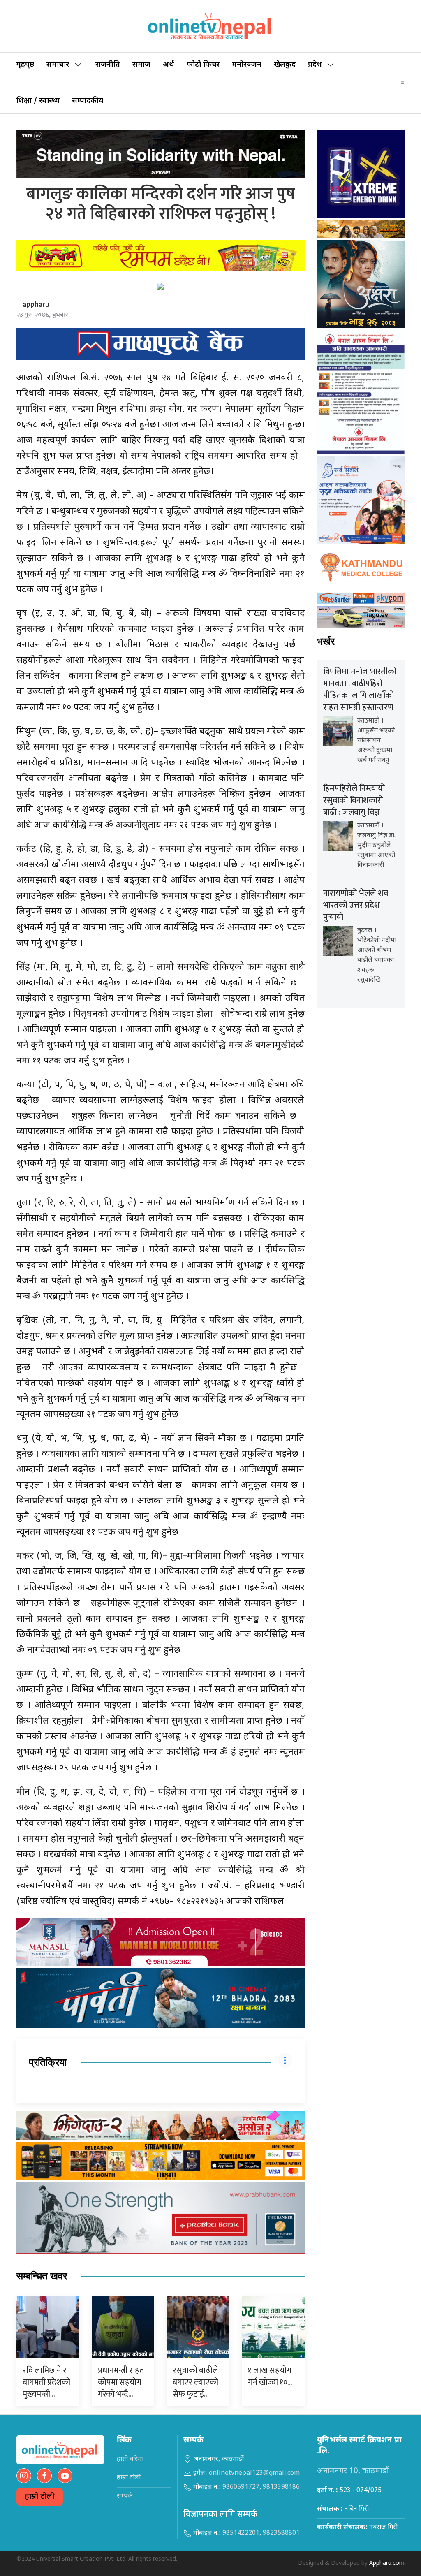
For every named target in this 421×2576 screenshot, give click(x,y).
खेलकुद (285, 65)
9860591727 (241, 2487)
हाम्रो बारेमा (130, 2459)
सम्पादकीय (88, 101)
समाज (141, 65)
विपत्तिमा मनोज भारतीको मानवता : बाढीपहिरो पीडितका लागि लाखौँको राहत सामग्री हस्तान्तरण (360, 689)
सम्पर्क (125, 2496)
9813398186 (281, 2487)
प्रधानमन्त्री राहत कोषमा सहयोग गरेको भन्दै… (121, 2382)
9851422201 (241, 2533)
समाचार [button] (58, 65)
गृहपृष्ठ (25, 65)
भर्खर (326, 642)
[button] (403, 83)
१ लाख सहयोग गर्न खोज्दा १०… (270, 2376)
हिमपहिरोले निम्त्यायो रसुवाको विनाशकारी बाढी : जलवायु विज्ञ (354, 800)
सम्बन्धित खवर (42, 2276)
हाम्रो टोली (40, 2497)
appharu (36, 305)
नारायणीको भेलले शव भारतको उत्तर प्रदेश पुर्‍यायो (356, 905)
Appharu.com (387, 2563)
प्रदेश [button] (315, 65)
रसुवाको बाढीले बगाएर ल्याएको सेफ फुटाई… (195, 2382)
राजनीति (108, 65)
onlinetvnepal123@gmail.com (254, 2473)
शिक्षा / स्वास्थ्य (38, 101)
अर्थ (169, 65)
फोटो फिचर (203, 65)
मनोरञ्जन (247, 65)
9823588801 (281, 2533)
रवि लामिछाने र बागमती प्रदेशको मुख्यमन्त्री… (46, 2382)
